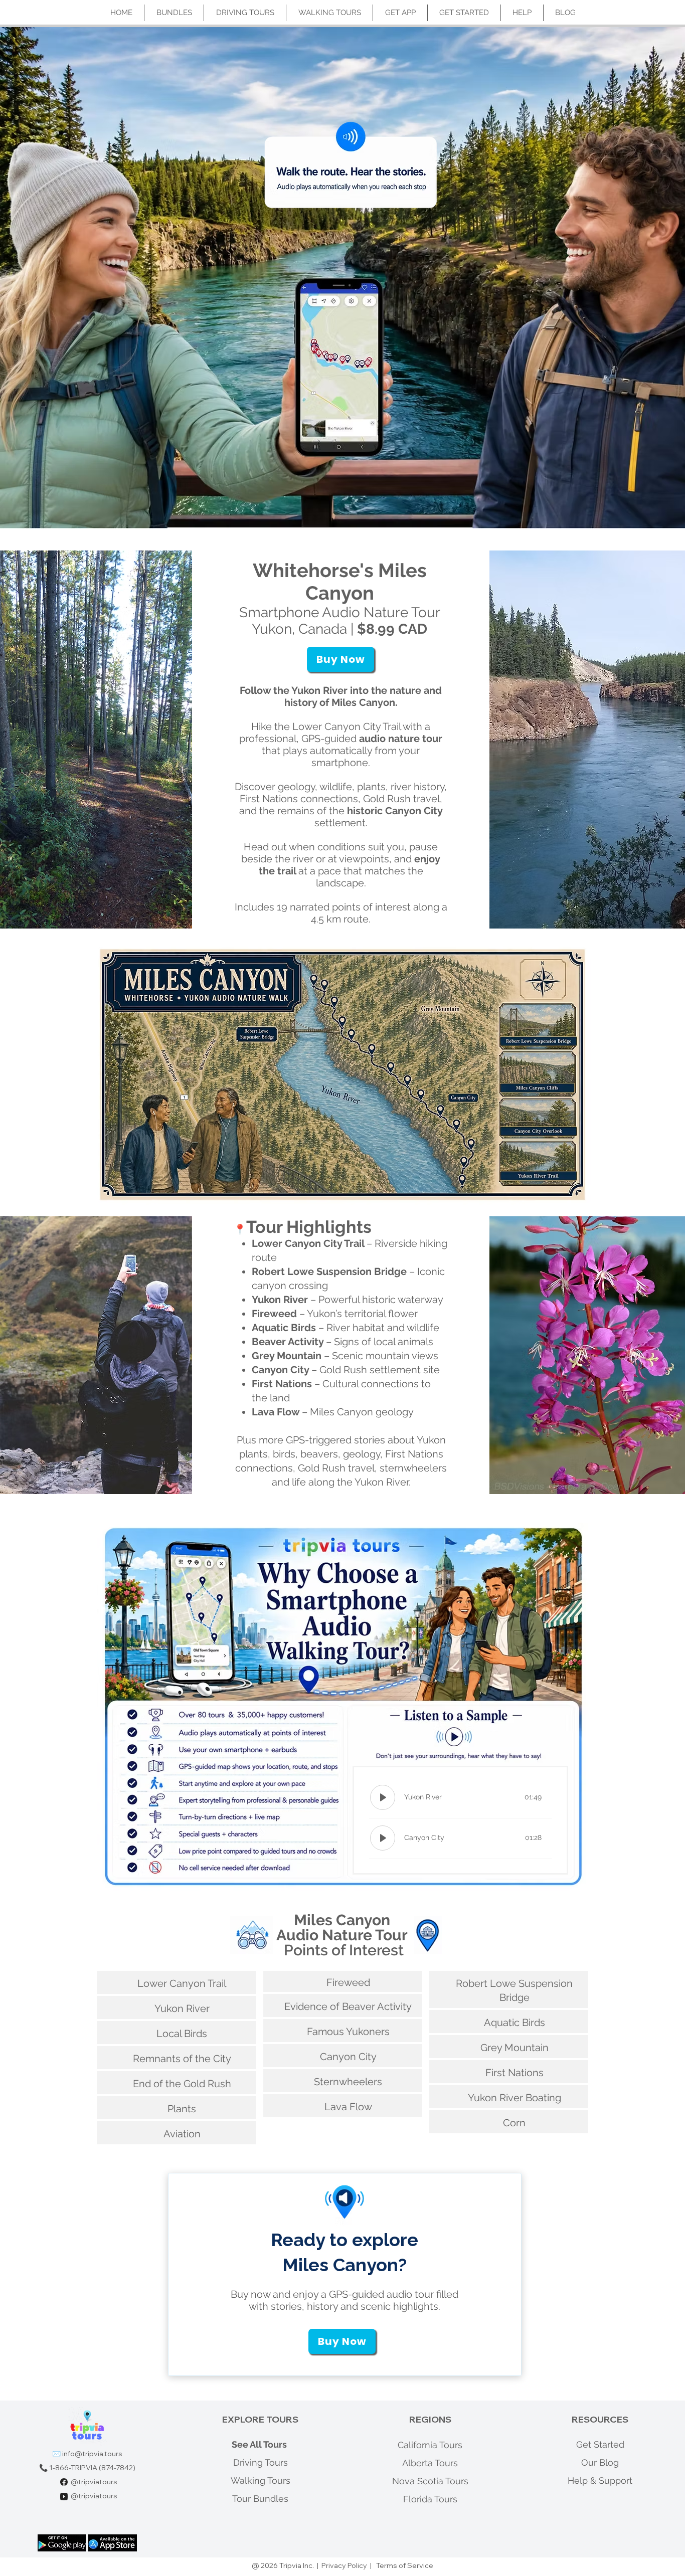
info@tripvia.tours (92, 2454)
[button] (340, 659)
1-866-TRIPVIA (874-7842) (92, 2468)
